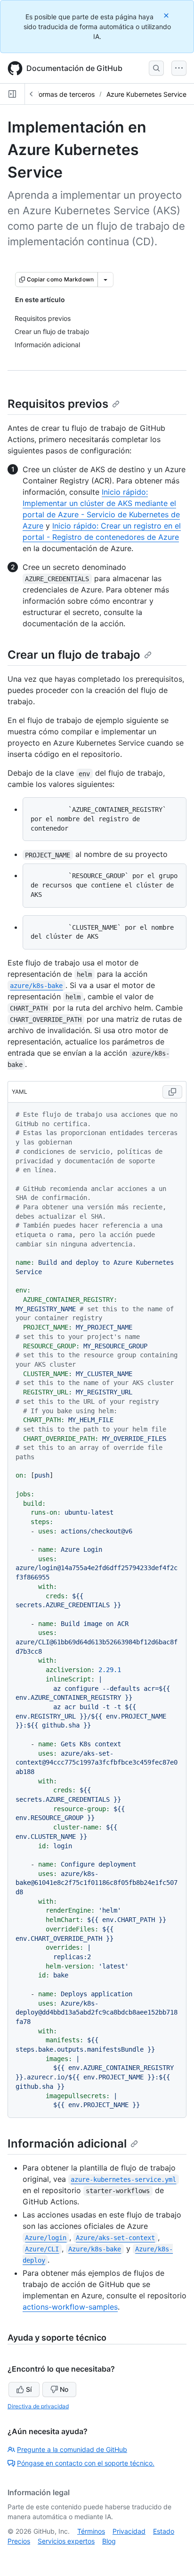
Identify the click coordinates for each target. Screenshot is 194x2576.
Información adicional (67, 2144)
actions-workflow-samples (70, 2307)
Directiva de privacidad (38, 2406)
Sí (29, 2389)
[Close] (167, 15)
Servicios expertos (66, 2541)
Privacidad (129, 2531)
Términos (91, 2531)
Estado (164, 2531)
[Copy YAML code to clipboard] (172, 1092)
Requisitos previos (58, 404)
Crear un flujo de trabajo (74, 655)
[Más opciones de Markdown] (105, 280)
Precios (19, 2541)
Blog (109, 2541)
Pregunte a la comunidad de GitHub (72, 2449)
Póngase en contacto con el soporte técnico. (86, 2463)
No (64, 2389)
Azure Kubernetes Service (146, 94)
